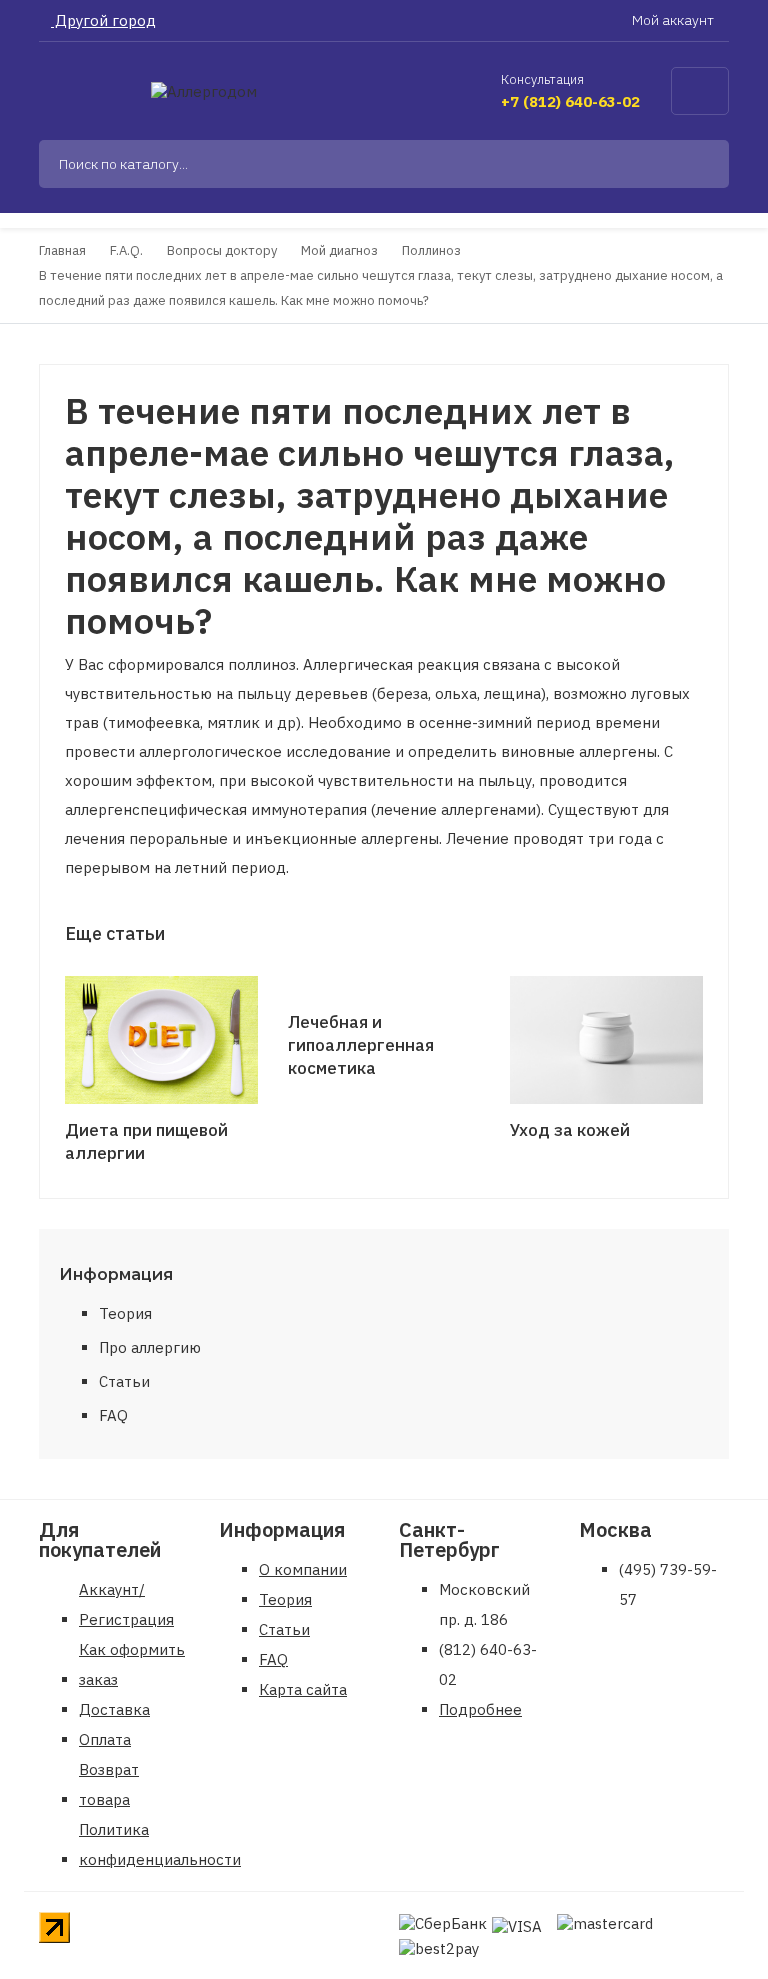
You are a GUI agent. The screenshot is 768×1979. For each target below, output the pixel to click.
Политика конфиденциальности (160, 1844)
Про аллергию (150, 1347)
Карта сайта (303, 1689)
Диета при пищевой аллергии (146, 1141)
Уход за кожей (570, 1130)
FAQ (113, 1415)
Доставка (114, 1709)
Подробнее (480, 1709)
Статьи (124, 1381)
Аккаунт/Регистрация (126, 1604)
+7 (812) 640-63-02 (570, 101)
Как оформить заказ (132, 1664)
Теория (125, 1313)
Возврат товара (109, 1784)
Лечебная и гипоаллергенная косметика (361, 1045)
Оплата (105, 1739)
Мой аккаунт (674, 20)
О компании (303, 1569)
